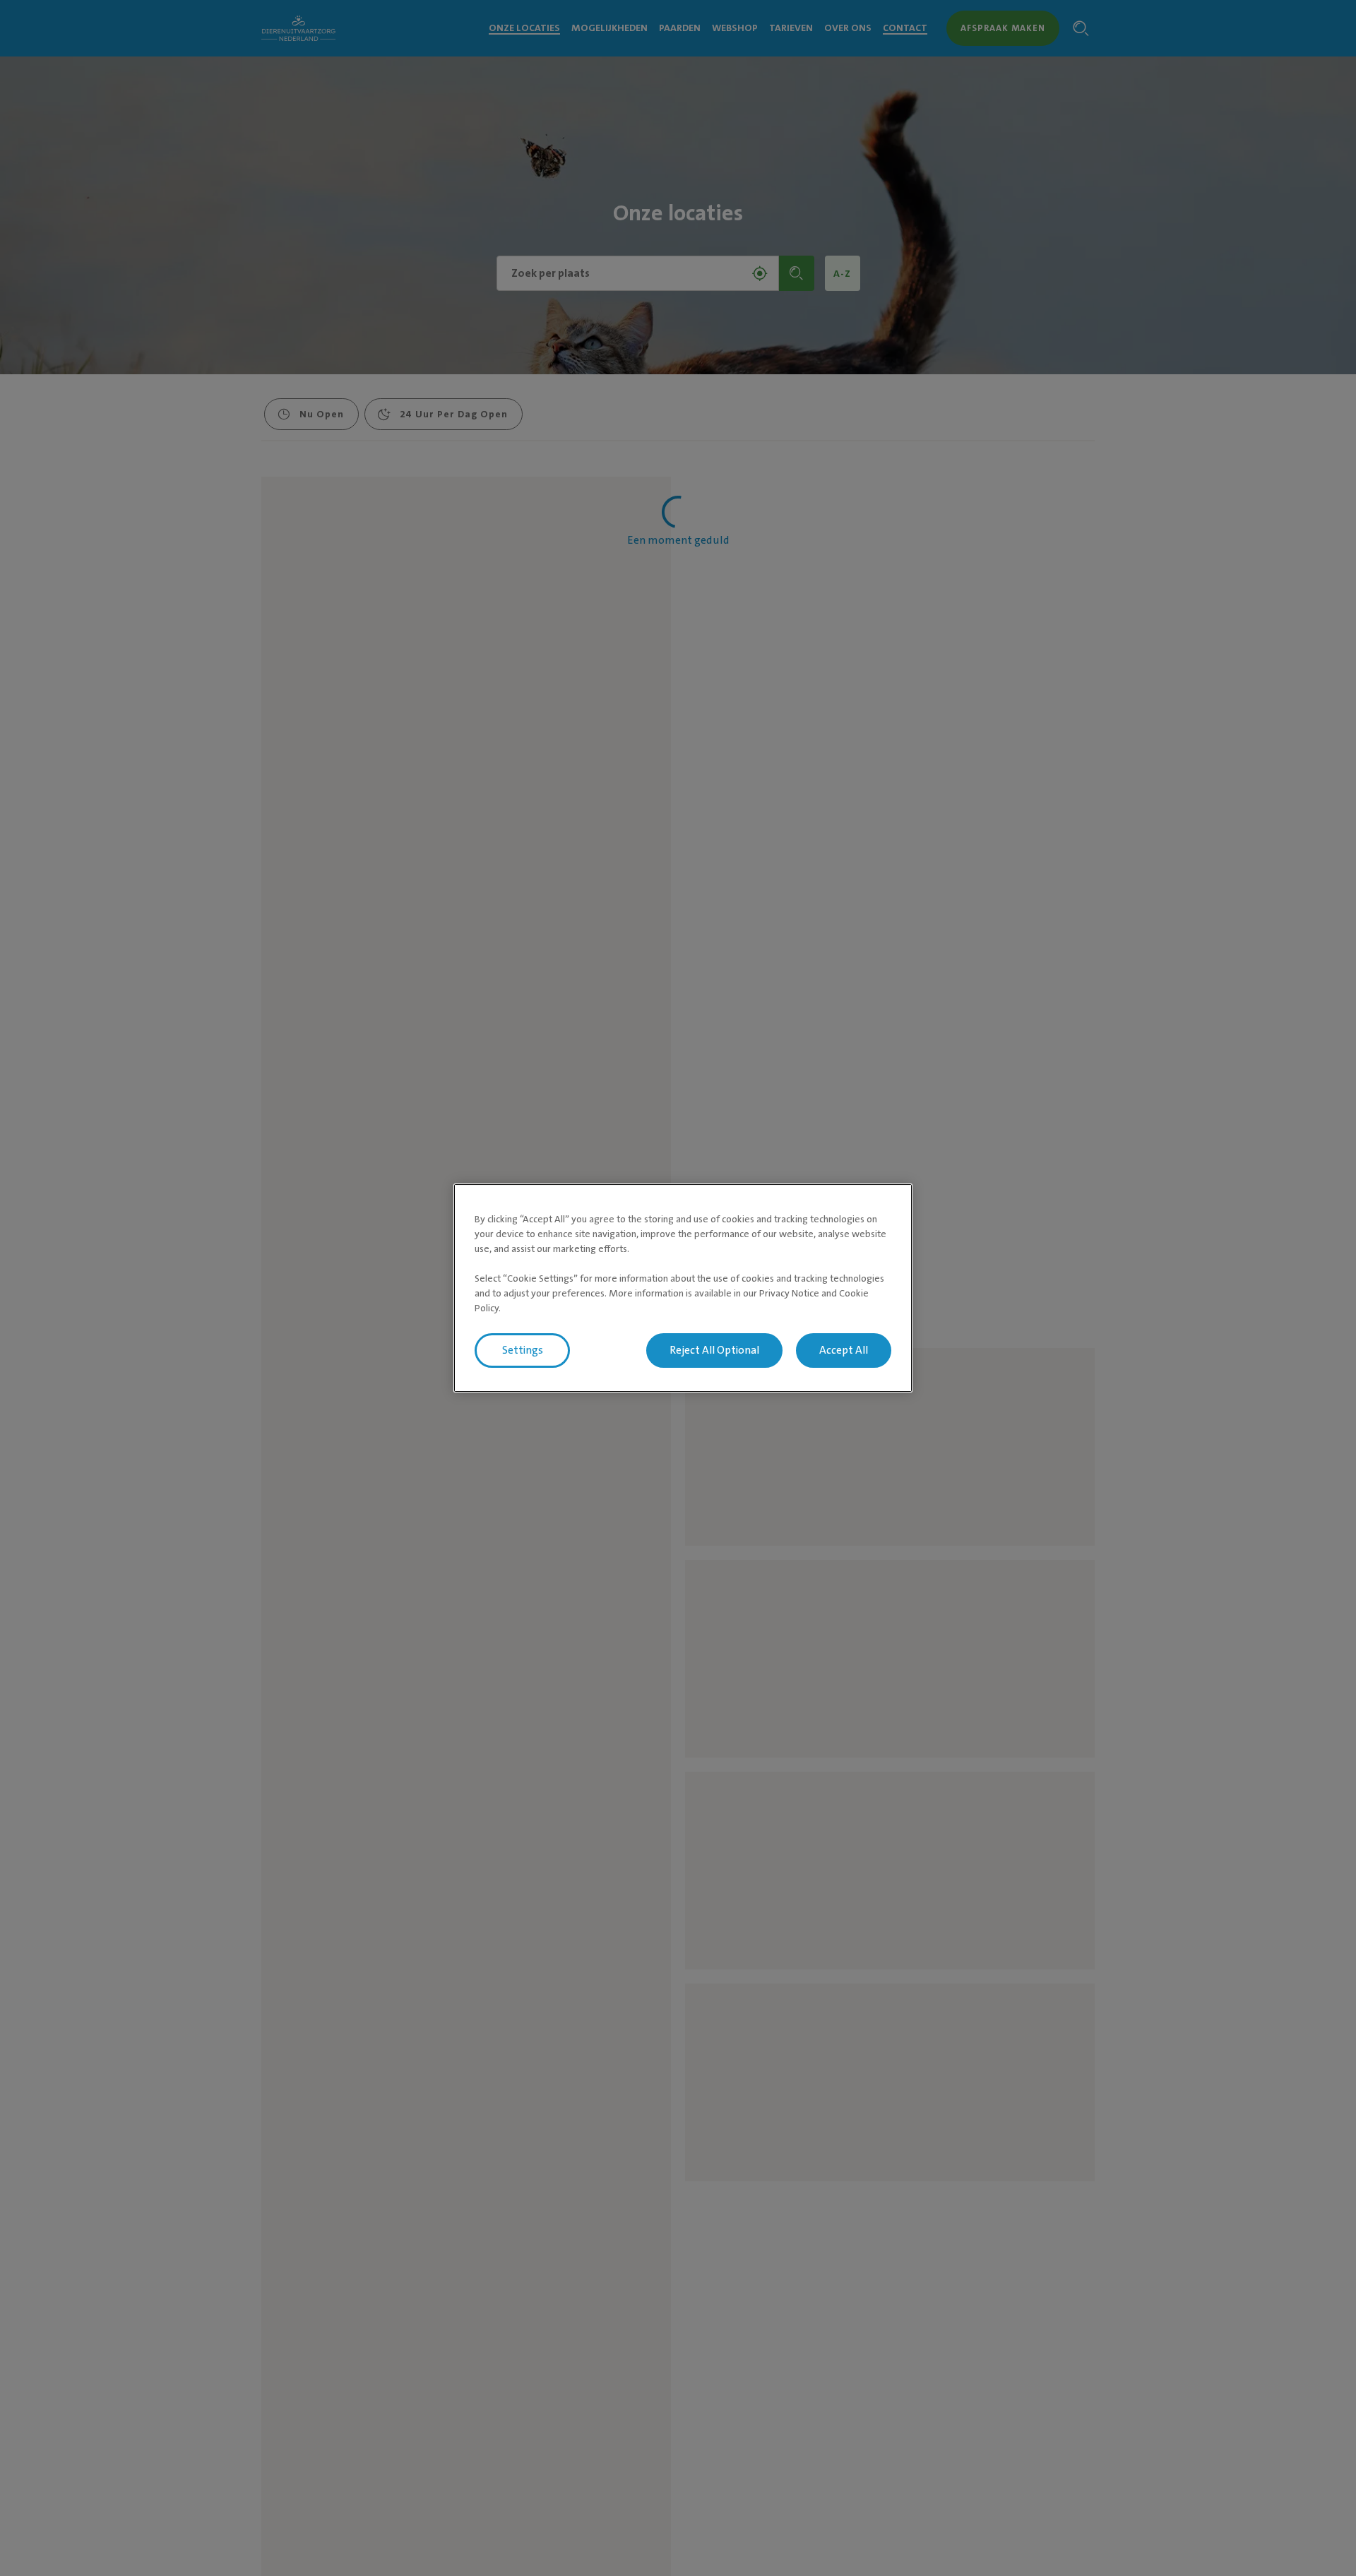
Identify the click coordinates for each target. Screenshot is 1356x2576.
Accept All (844, 1350)
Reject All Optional (714, 1350)
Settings (523, 1350)
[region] (683, 1288)
